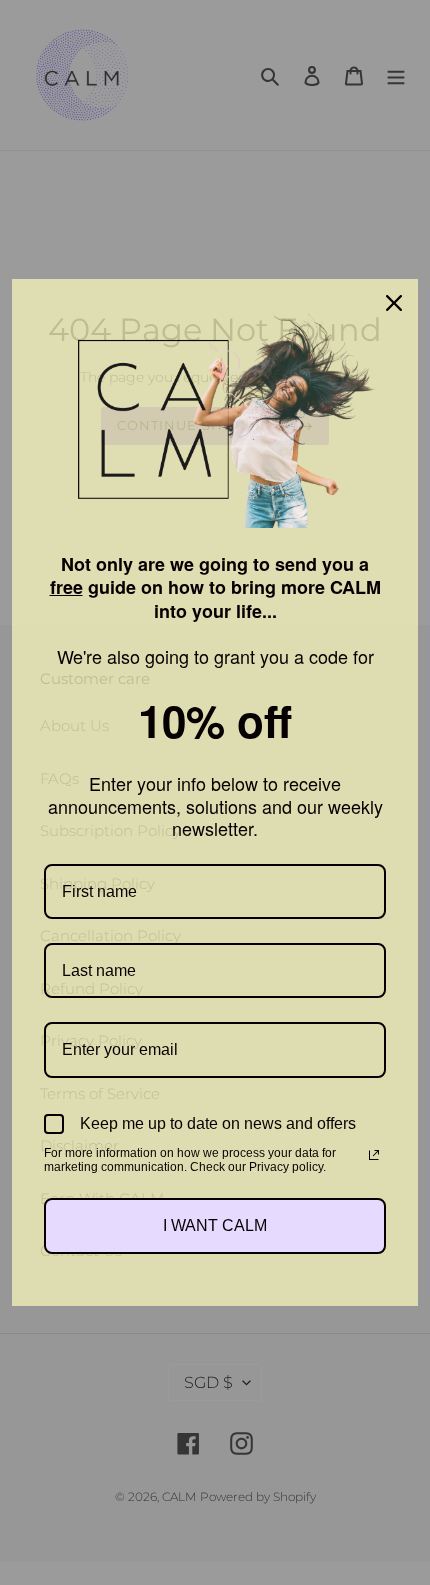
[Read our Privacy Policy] (374, 1155)
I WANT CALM (215, 1225)
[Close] (394, 303)
